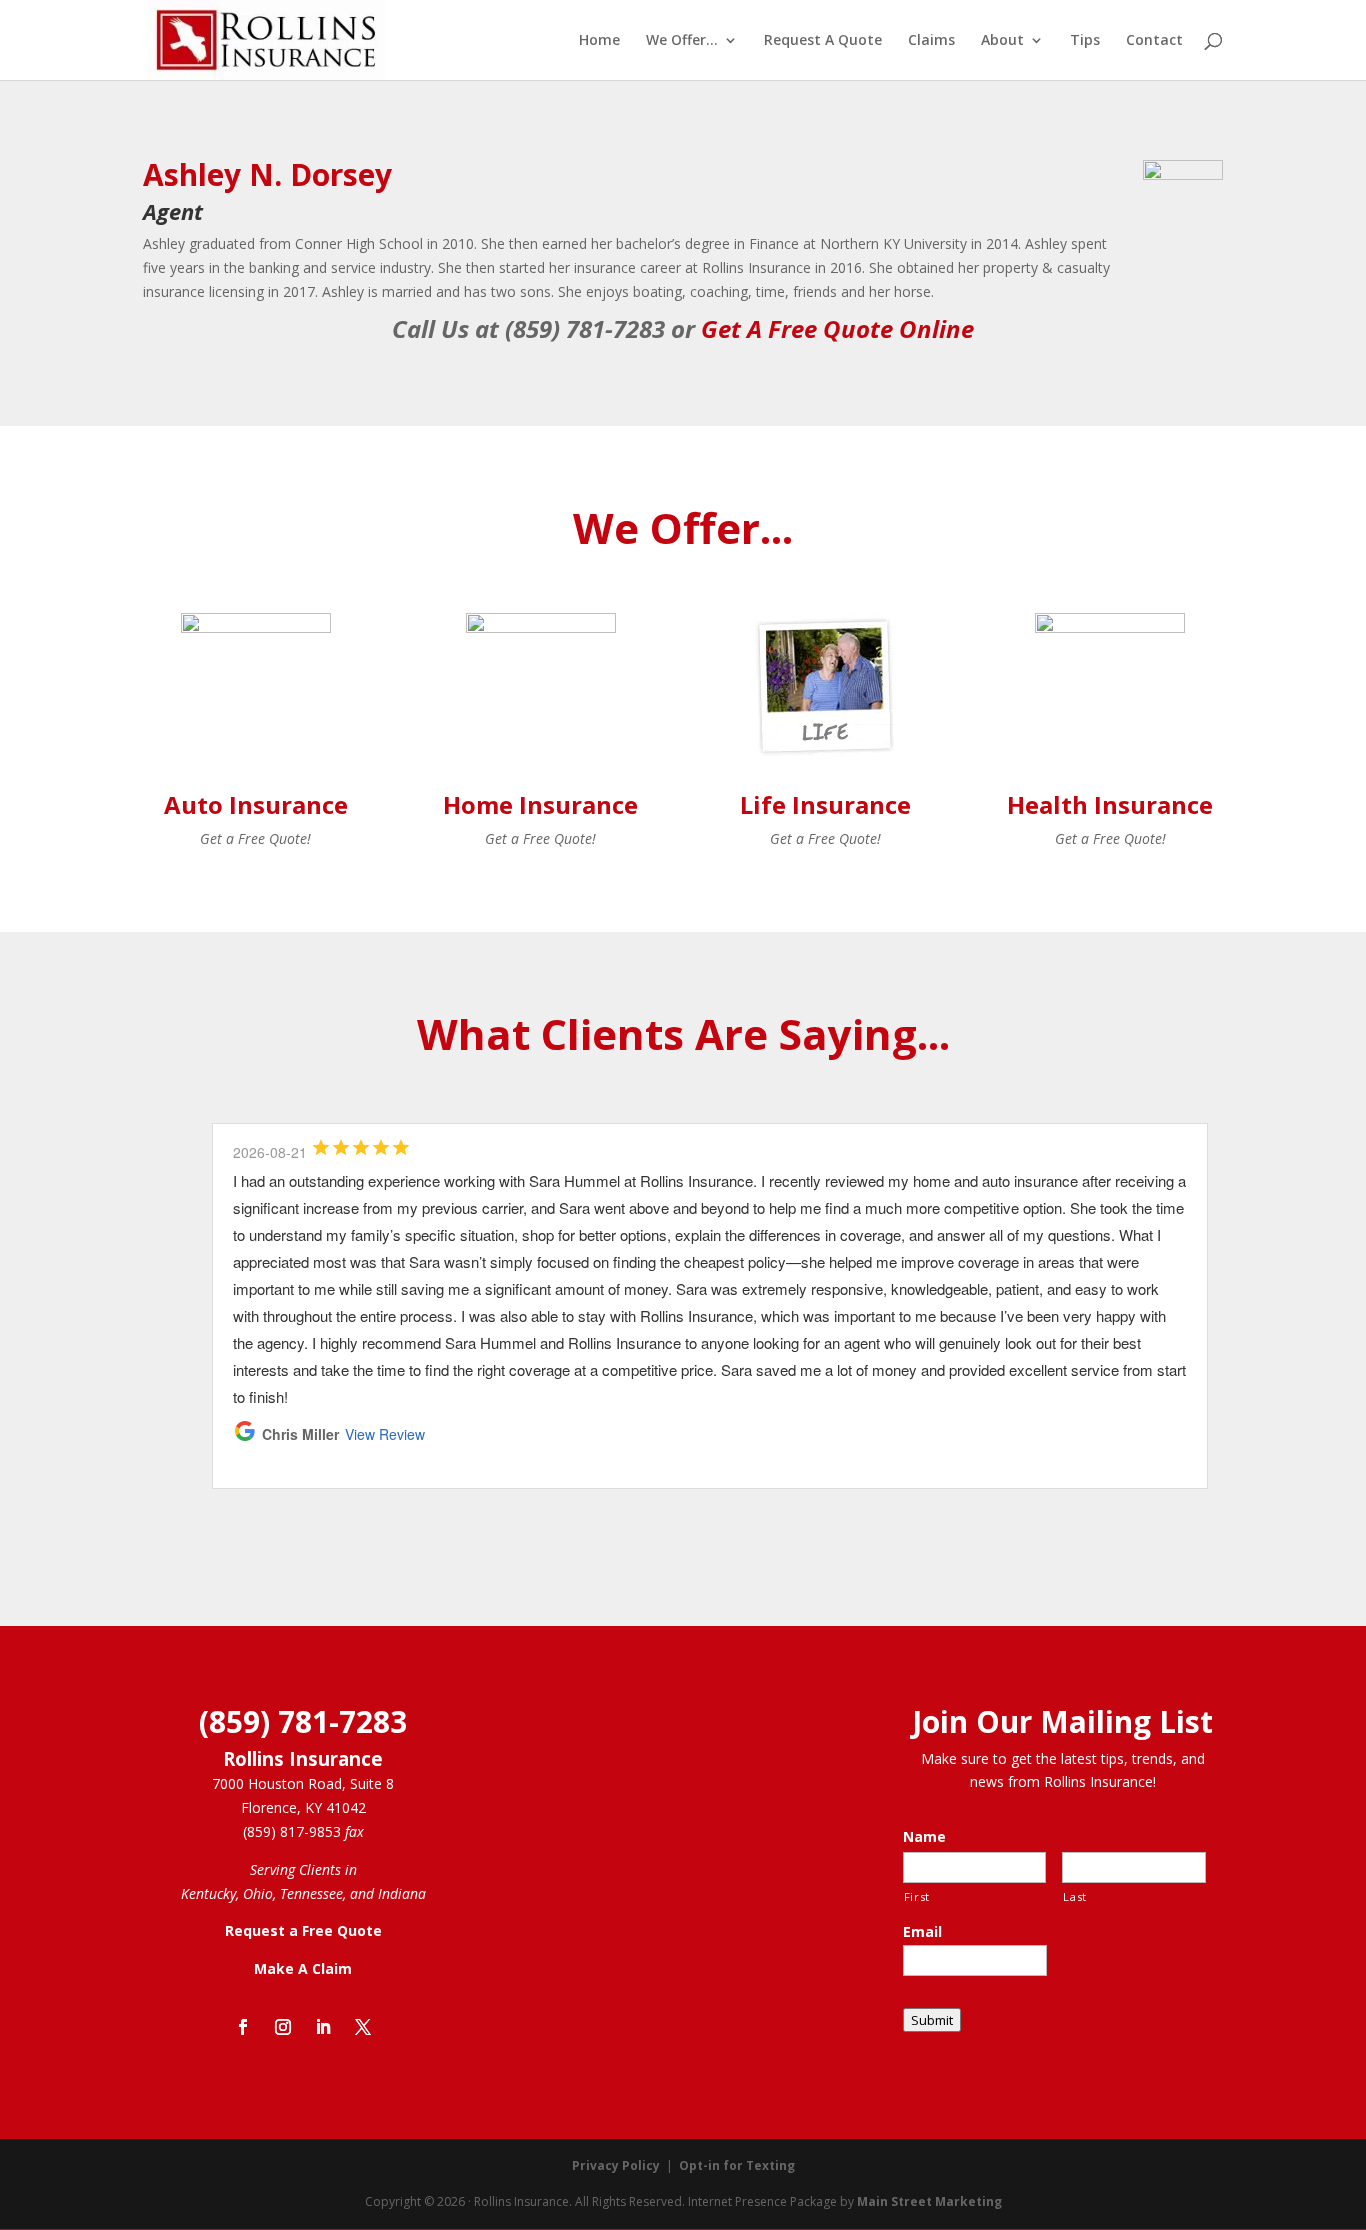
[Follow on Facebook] (243, 2027)
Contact (1154, 41)
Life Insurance (825, 804)
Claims (931, 41)
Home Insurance (540, 804)
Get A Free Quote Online (837, 328)
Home (599, 41)
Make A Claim (303, 1968)
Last (1075, 1896)
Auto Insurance (256, 804)
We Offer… (682, 41)
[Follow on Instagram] (283, 2027)
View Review (385, 1434)
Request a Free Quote (303, 1930)
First (917, 1896)
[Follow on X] (363, 2027)
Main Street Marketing (929, 2201)
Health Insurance (1110, 804)
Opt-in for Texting (737, 2165)
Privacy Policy (616, 2165)
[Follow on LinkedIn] (323, 2027)
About (1002, 41)
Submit (932, 2020)
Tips (1085, 41)
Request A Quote (823, 41)
